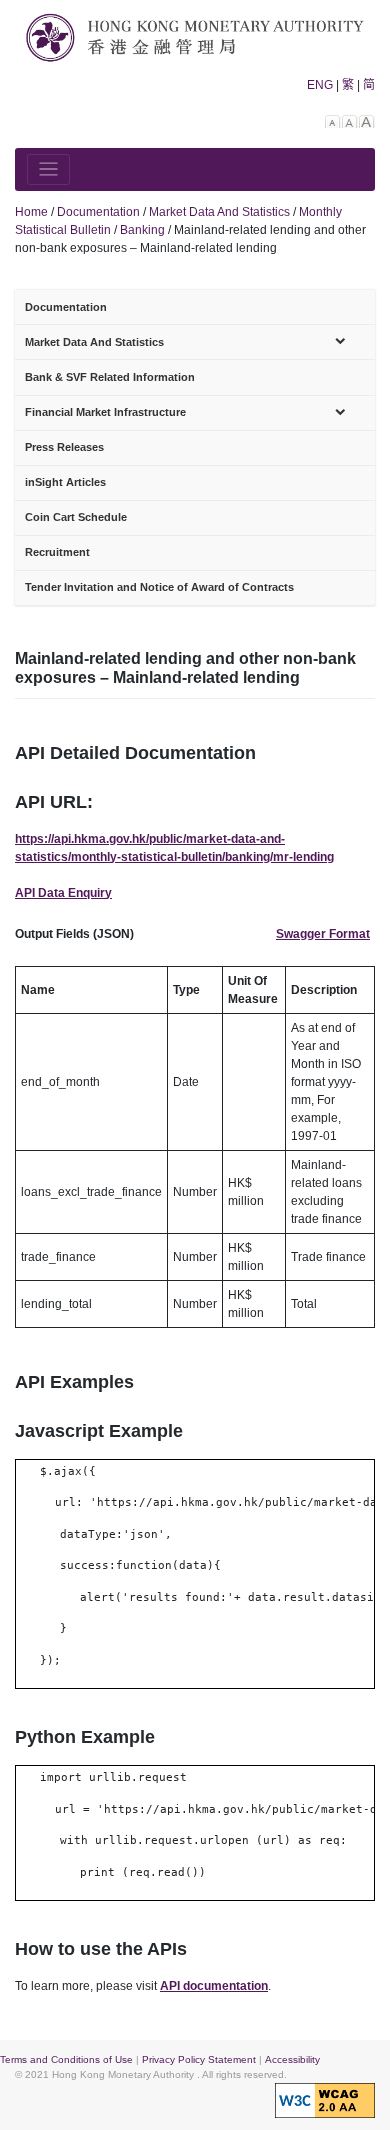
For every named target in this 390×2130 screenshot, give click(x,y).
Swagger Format (323, 934)
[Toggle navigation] (48, 169)
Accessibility (292, 2059)
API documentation (214, 1986)
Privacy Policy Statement (199, 2059)
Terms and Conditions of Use (66, 2059)
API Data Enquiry (63, 893)
